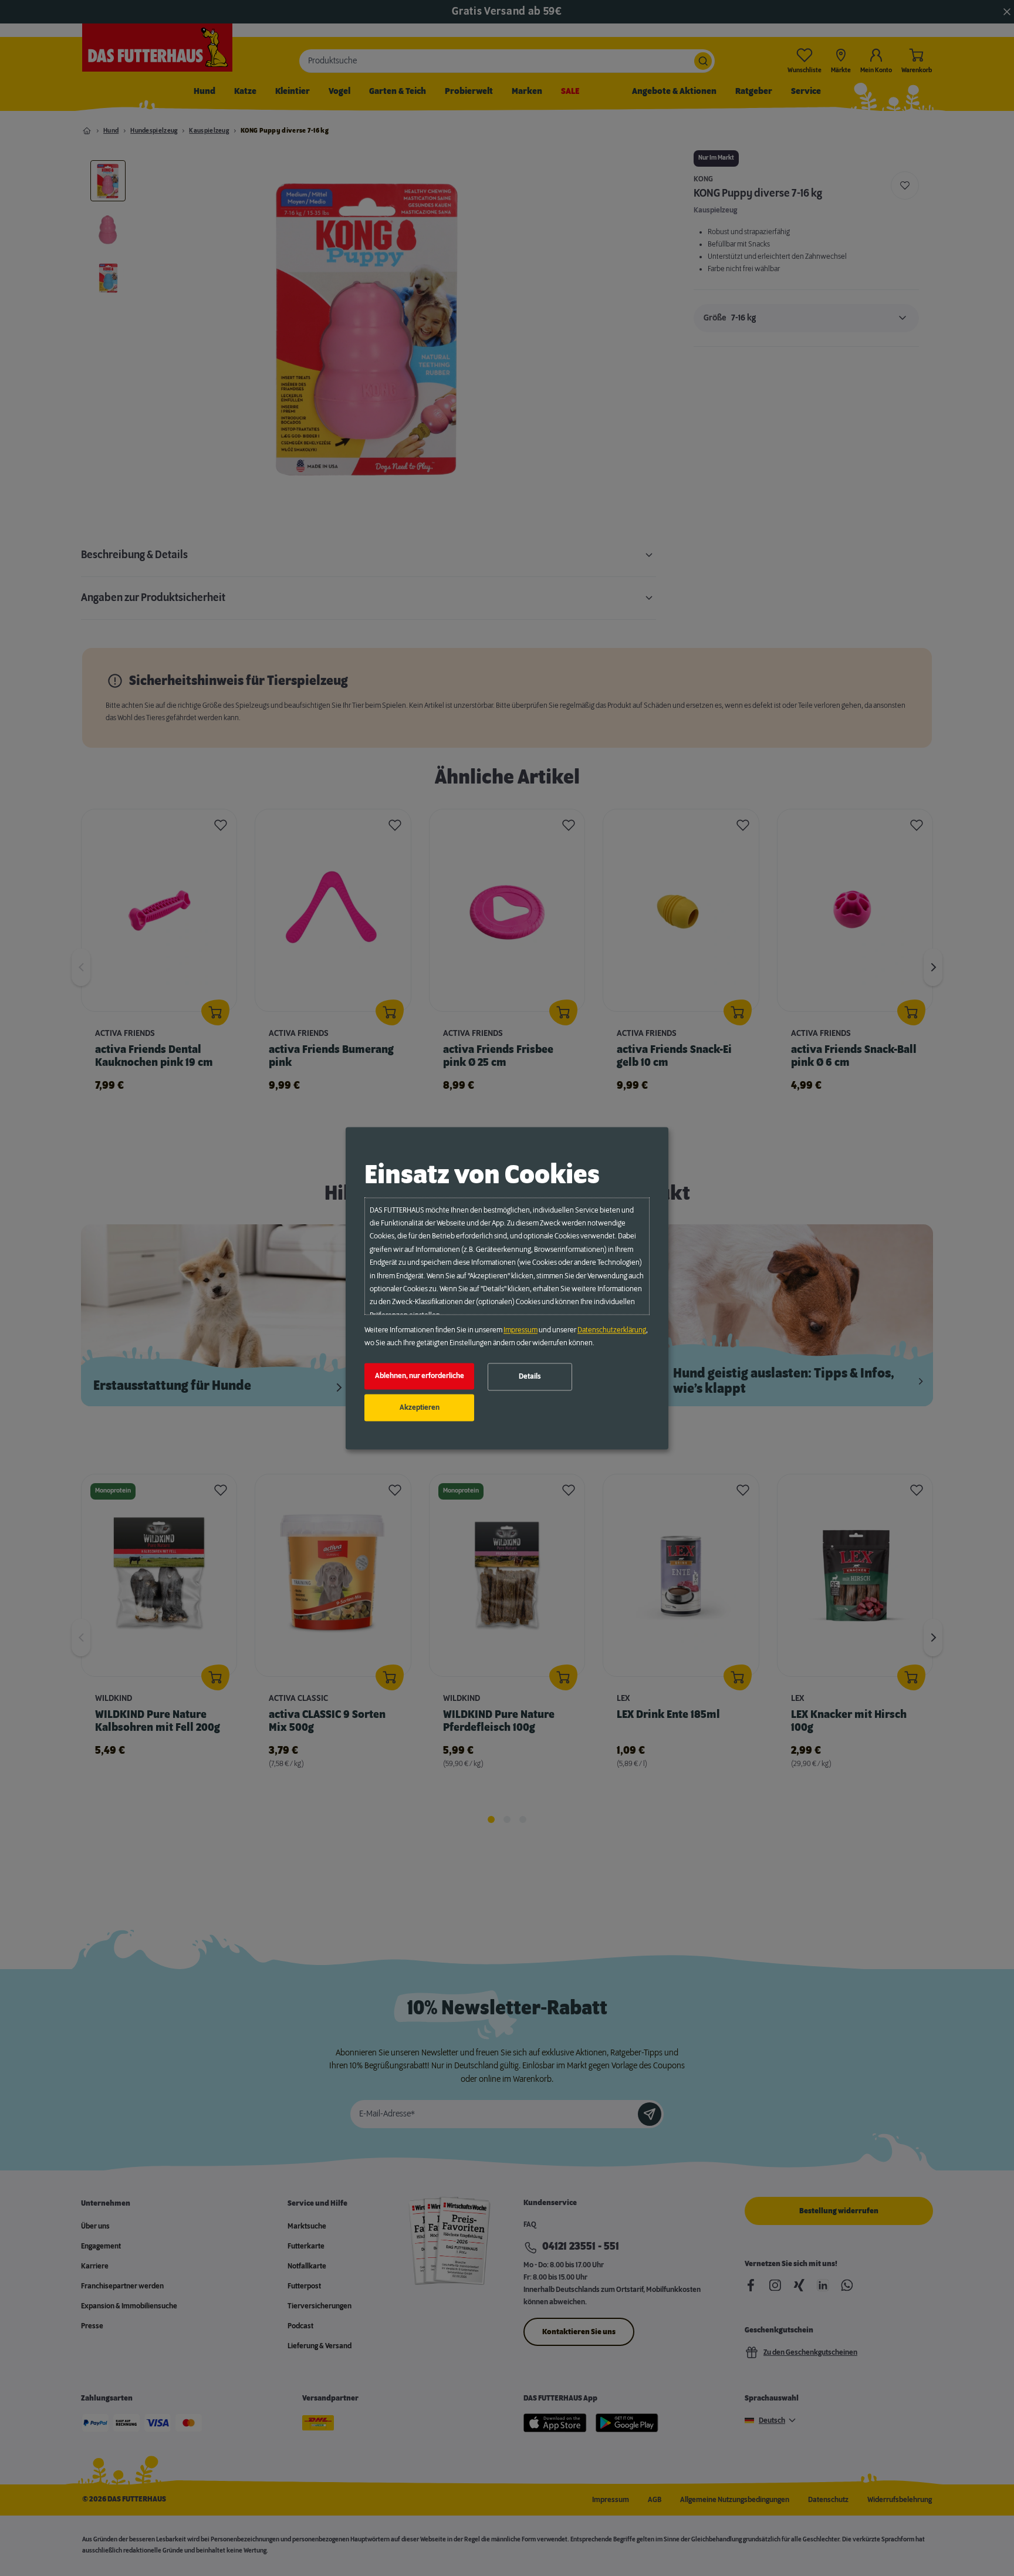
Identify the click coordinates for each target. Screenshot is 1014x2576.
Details (530, 1377)
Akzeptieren (420, 1407)
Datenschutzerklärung (612, 1330)
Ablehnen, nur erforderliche (420, 1376)
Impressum (520, 1330)
